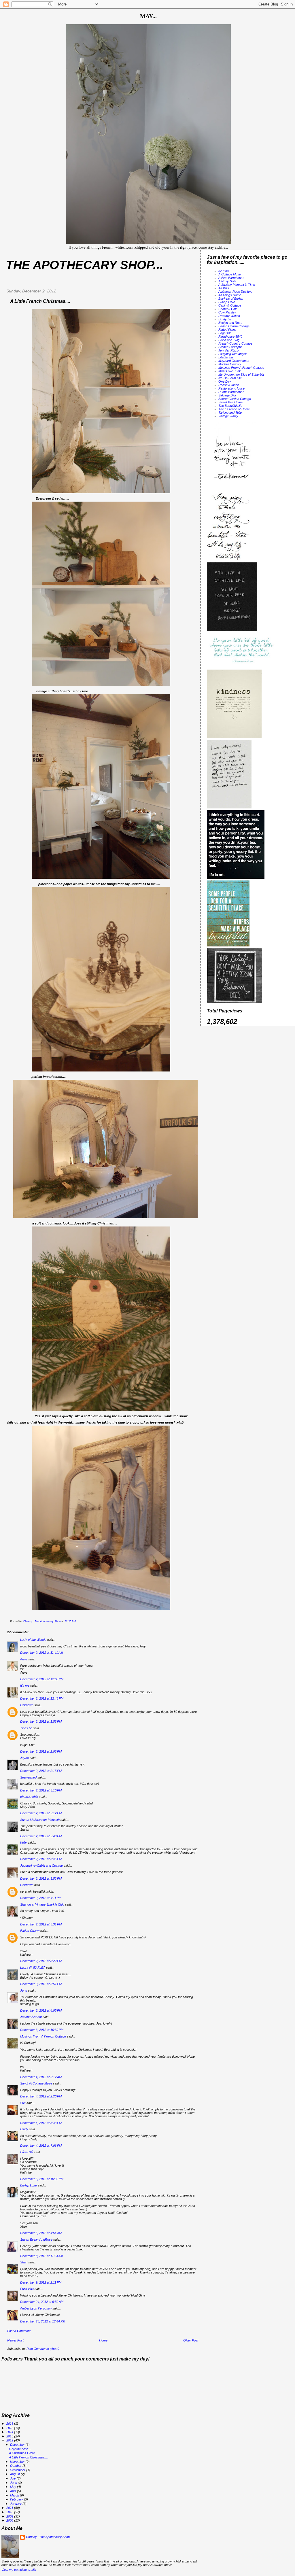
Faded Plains (227, 330)
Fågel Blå (27, 2152)
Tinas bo (26, 1728)
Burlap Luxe (29, 2185)
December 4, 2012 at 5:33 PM (41, 2123)
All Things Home (230, 295)
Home (103, 2340)
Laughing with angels (233, 354)
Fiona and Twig (229, 340)
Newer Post (15, 2340)
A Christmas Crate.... (24, 2453)
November (18, 2462)
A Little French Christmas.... (28, 2457)
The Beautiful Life (230, 406)
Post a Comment (19, 2331)
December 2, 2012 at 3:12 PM (41, 1813)
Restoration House (231, 388)
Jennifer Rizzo (228, 350)
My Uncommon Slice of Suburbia (241, 375)
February (17, 2499)
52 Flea (224, 271)
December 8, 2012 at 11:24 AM (42, 2256)
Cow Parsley (227, 312)
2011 (10, 2508)
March (15, 2495)
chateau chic (29, 1797)
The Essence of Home (234, 409)
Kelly (23, 1842)
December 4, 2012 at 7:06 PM (41, 2146)
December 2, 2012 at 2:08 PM (41, 1751)
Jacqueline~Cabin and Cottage (41, 1866)
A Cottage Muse (230, 274)
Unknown (27, 1705)
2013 (10, 2436)
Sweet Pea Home (230, 402)
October (16, 2466)
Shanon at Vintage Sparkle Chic (42, 1904)
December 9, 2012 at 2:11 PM (41, 2282)
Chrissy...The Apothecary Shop (48, 2537)
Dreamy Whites (229, 316)
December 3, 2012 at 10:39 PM (42, 2030)
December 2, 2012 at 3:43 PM (41, 1836)
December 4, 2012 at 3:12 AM (41, 2077)
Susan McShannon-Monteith (40, 1820)
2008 (10, 2520)
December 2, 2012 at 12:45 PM (42, 1698)
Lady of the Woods (33, 1640)
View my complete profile (19, 2570)
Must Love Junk (230, 371)
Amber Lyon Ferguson (36, 2308)
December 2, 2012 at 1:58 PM (41, 1721)
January (16, 2504)
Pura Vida (27, 2289)
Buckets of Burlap (231, 298)
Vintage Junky (228, 416)
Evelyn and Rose (230, 323)
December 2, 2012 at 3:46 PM (41, 1859)
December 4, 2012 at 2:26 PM (41, 2096)
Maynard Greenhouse (234, 361)
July (13, 2478)
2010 (10, 2512)
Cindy (24, 2129)
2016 (10, 2424)
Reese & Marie (229, 385)
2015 (10, 2428)
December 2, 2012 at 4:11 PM (41, 1898)
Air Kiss (224, 288)
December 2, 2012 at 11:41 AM (42, 1653)
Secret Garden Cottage (235, 399)
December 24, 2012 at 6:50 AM (42, 2302)
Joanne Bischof (31, 2017)
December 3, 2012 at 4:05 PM (41, 2010)
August (15, 2474)
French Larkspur (230, 347)
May (14, 2487)
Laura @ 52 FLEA (33, 1968)
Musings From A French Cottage (43, 2036)
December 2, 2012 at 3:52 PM (41, 1878)
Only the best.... (20, 2449)
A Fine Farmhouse (231, 278)
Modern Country (230, 364)
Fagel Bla (225, 333)
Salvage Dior (227, 395)
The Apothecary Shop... (85, 265)
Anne (24, 1659)
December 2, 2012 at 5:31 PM (41, 1924)
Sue (23, 2103)
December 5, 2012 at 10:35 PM (42, 2179)
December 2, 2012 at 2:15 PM (41, 1771)
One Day (225, 381)
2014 (10, 2432)
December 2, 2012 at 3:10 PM (41, 1790)
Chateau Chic (228, 309)
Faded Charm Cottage (234, 326)
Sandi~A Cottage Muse (36, 2083)
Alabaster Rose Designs (235, 292)
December (18, 2445)
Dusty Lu (225, 319)
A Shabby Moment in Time (237, 285)
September (18, 2470)
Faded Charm (30, 1931)
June (24, 1991)
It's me (25, 1685)
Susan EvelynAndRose (36, 2239)
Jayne (24, 1758)
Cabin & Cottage (230, 305)
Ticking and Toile (230, 413)
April (14, 2491)
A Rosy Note (227, 281)
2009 (10, 2516)
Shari (24, 2262)
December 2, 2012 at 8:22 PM (41, 1961)
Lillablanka (226, 357)
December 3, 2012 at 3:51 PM (41, 1984)
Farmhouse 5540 (230, 337)
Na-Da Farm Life (230, 378)
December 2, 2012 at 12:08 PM (42, 1679)
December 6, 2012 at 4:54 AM (41, 2233)
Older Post (191, 2340)
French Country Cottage (235, 343)
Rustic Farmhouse (231, 392)
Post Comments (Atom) (43, 2349)
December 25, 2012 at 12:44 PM (43, 2321)
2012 (10, 2440)
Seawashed (28, 1777)
